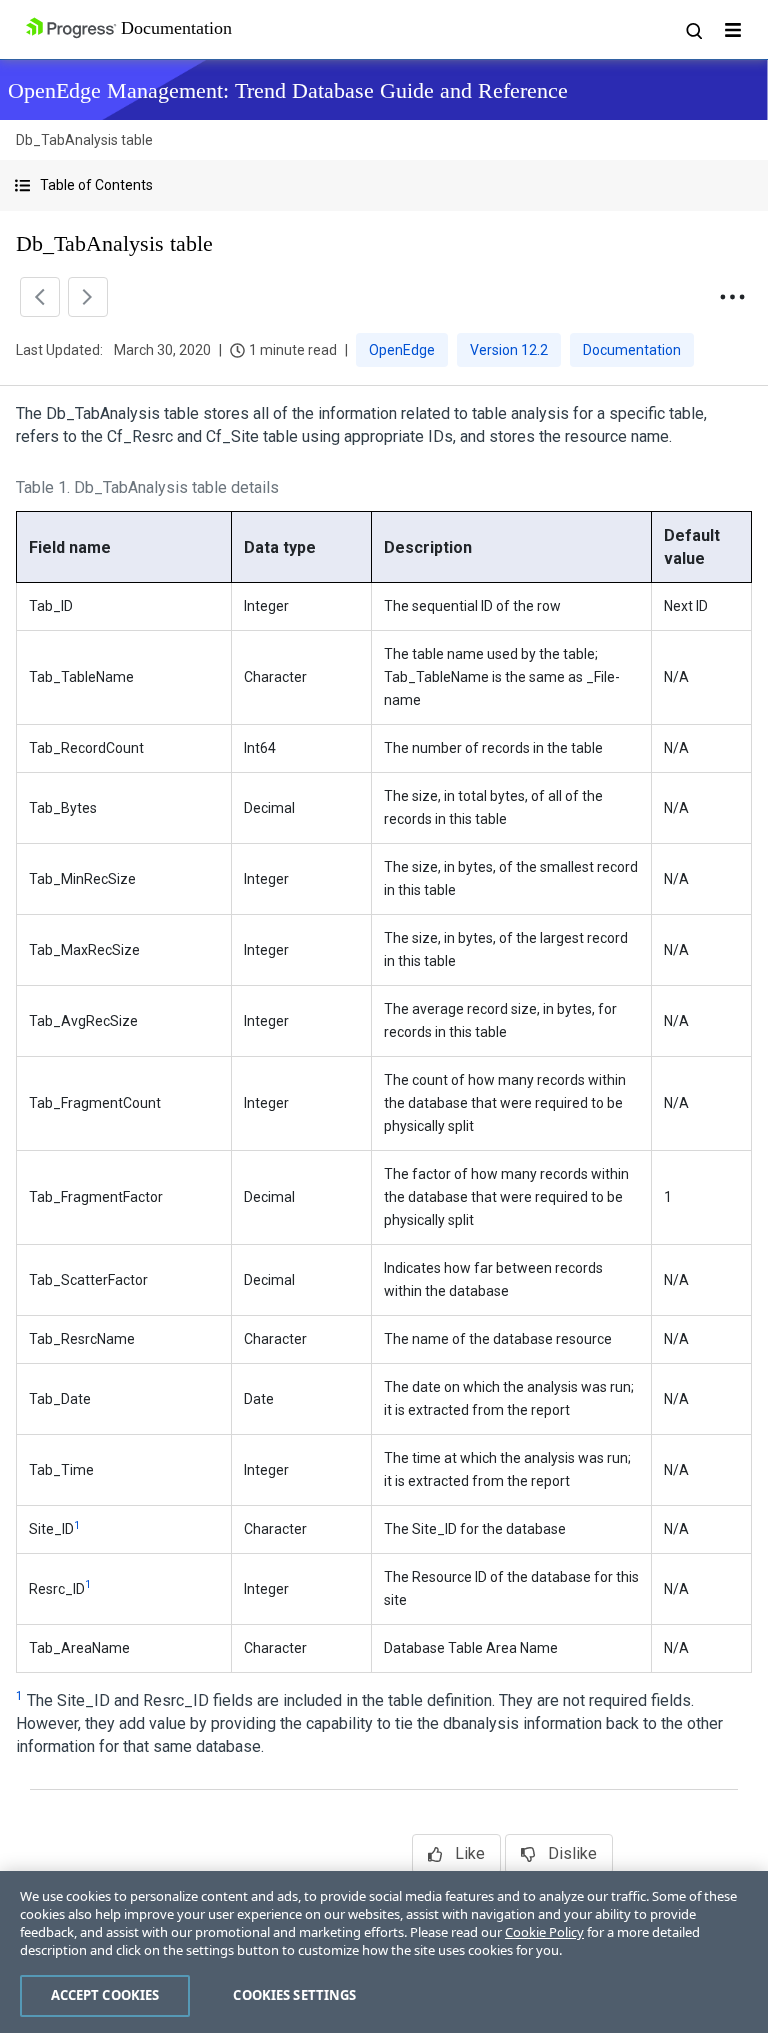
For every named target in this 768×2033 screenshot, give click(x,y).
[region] (384, 1952)
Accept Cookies (105, 1995)
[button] (384, 185)
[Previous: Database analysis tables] (40, 297)
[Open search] (693, 30)
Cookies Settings (294, 1995)
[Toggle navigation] (733, 30)
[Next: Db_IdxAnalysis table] (88, 297)
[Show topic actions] (732, 297)
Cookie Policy (544, 1932)
